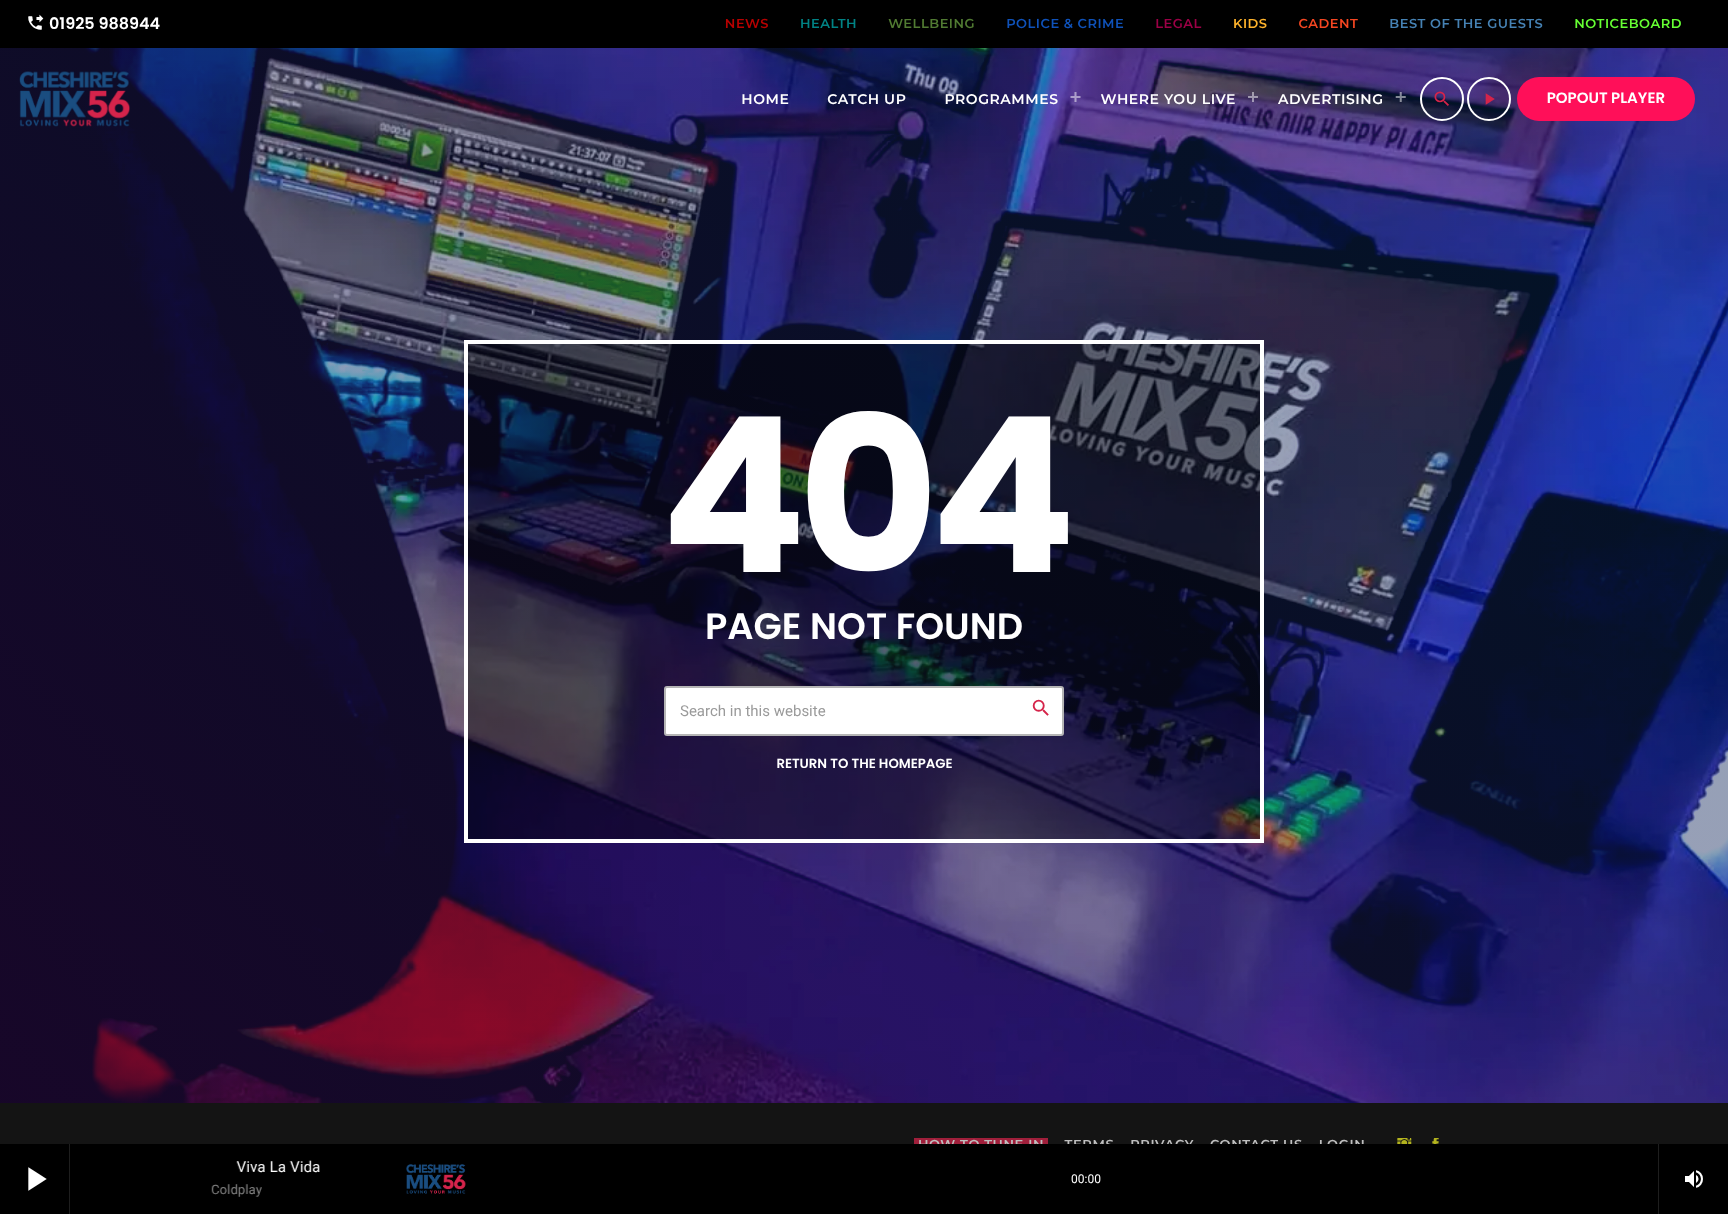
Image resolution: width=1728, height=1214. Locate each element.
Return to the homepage (864, 763)
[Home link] (74, 99)
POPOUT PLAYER (1606, 98)
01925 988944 (93, 23)
